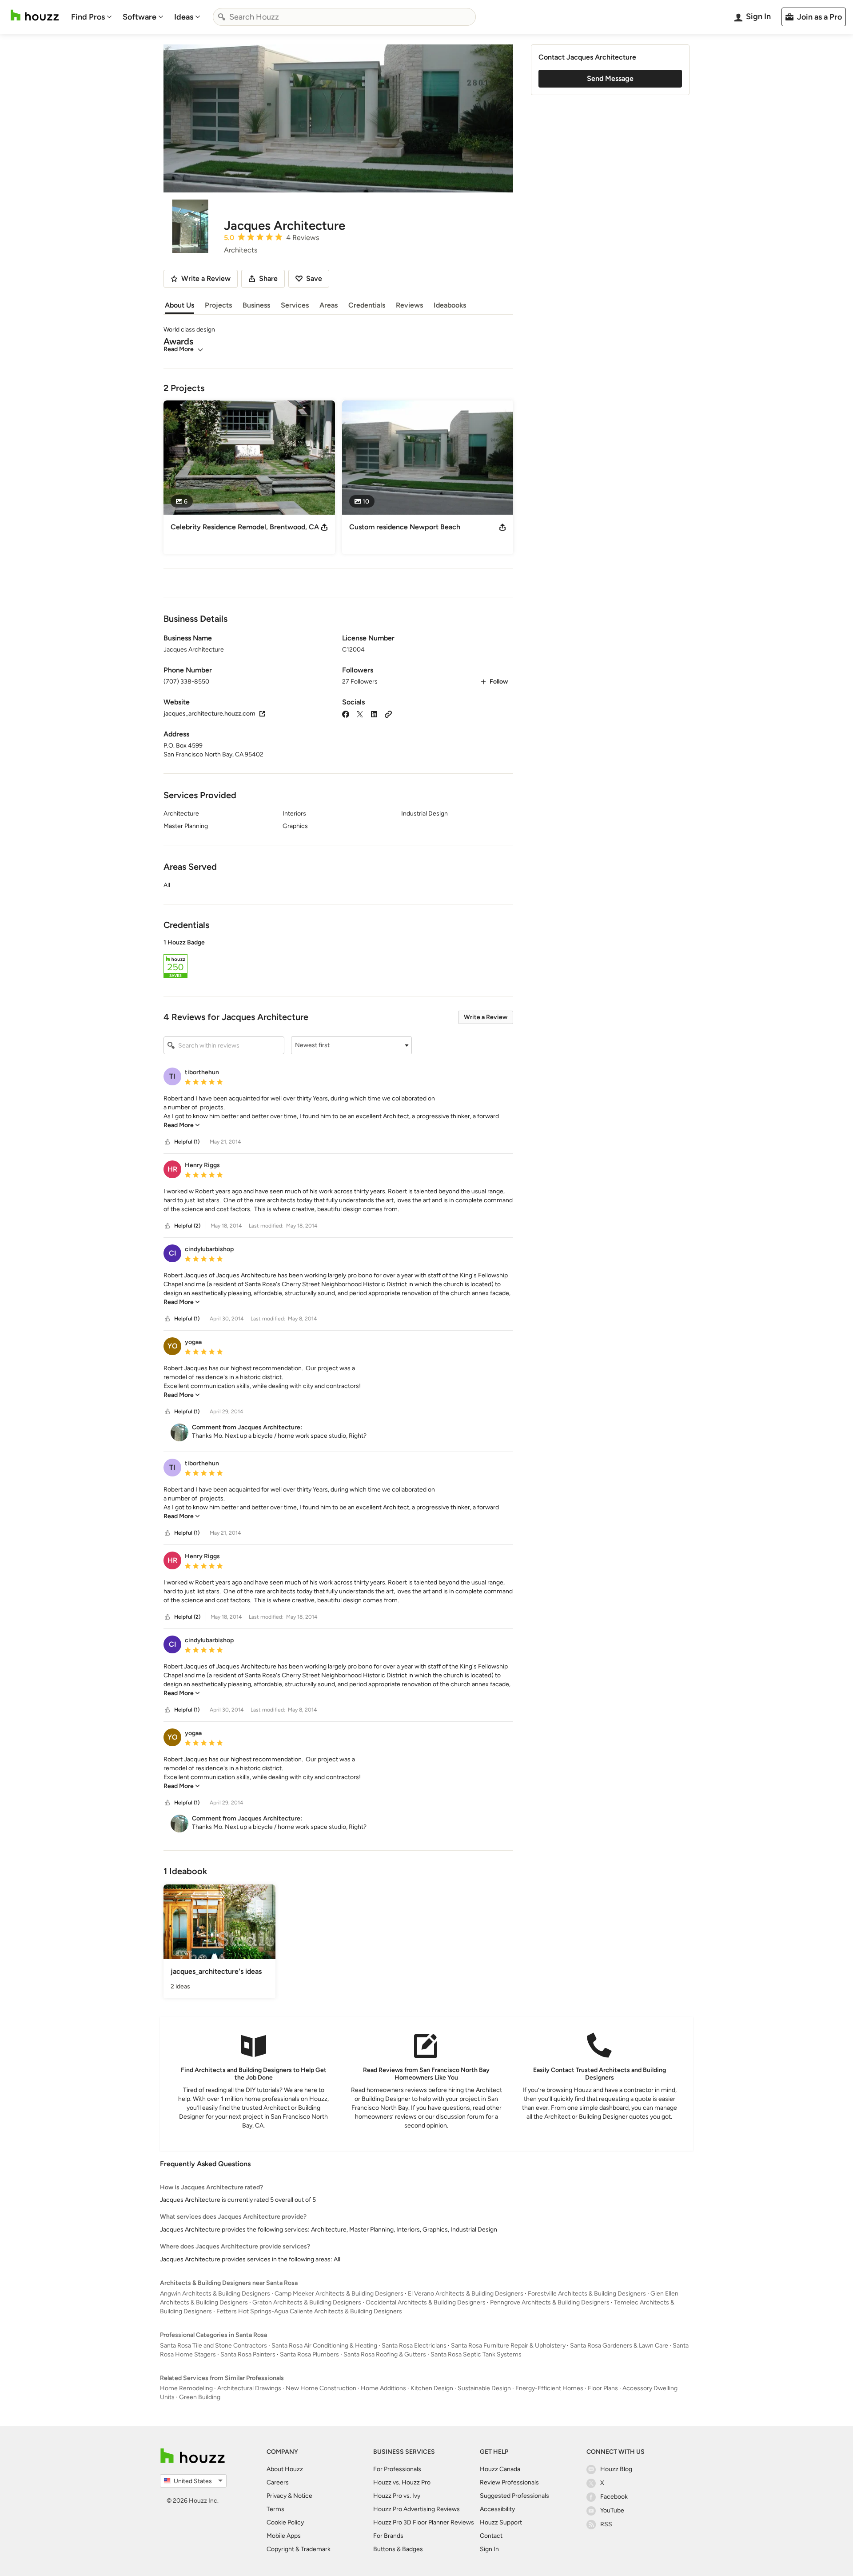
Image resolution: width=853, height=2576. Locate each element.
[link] (182, 1125)
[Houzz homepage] (35, 15)
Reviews (409, 305)
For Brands (388, 2536)
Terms (275, 2509)
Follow (499, 682)
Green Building (200, 2397)
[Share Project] (324, 527)
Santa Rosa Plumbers (309, 2354)
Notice (303, 2496)
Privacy (277, 2496)
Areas (329, 305)
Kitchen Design (432, 2388)
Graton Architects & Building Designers (307, 2302)
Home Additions (383, 2388)
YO (173, 1346)
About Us (179, 305)
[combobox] (344, 17)
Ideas (184, 17)
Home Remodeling (186, 2388)
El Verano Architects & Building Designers (466, 2294)
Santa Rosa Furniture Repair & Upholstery (508, 2346)
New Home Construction (321, 2388)
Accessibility (497, 2509)
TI (172, 1076)
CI (173, 1253)
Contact (491, 2536)
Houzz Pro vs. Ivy (397, 2496)
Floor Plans (603, 2388)
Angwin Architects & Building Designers (215, 2294)
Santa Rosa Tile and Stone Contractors (213, 2346)
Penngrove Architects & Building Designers (550, 2302)
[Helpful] (167, 1142)
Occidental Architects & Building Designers (426, 2302)
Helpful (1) (187, 1142)
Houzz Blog (616, 2469)
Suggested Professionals (514, 2496)
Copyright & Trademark (299, 2549)
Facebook (614, 2497)
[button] (338, 960)
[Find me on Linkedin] (374, 714)
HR (172, 1169)
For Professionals (397, 2469)
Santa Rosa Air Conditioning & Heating (324, 2346)
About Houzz (285, 2469)
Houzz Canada (500, 2469)
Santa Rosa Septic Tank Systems (476, 2354)
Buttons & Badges (398, 2549)
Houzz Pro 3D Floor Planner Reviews (424, 2522)
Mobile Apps (284, 2536)
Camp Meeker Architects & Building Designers (339, 2294)
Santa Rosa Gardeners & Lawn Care (619, 2346)
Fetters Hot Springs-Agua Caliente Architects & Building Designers (309, 2311)
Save (314, 278)
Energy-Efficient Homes (549, 2388)
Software (140, 17)
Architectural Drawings (249, 2388)
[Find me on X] (360, 714)
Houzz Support (501, 2522)
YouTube (612, 2510)
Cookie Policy (285, 2522)
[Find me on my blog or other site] (388, 714)
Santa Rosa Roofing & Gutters (385, 2354)
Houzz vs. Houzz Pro (402, 2482)
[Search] (222, 17)
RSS (606, 2524)
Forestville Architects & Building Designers (587, 2294)
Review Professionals (509, 2482)
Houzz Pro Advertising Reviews (417, 2509)
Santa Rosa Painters (248, 2354)
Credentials (367, 305)
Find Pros (88, 17)
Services (295, 305)
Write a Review (486, 1017)
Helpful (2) (187, 1226)
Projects (218, 305)
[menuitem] (92, 17)
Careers (278, 2482)
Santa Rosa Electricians (414, 2346)
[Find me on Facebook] (346, 714)
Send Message (610, 78)
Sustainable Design (484, 2388)
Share (268, 278)
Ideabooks (450, 305)
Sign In (489, 2549)
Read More (179, 349)
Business (256, 305)
